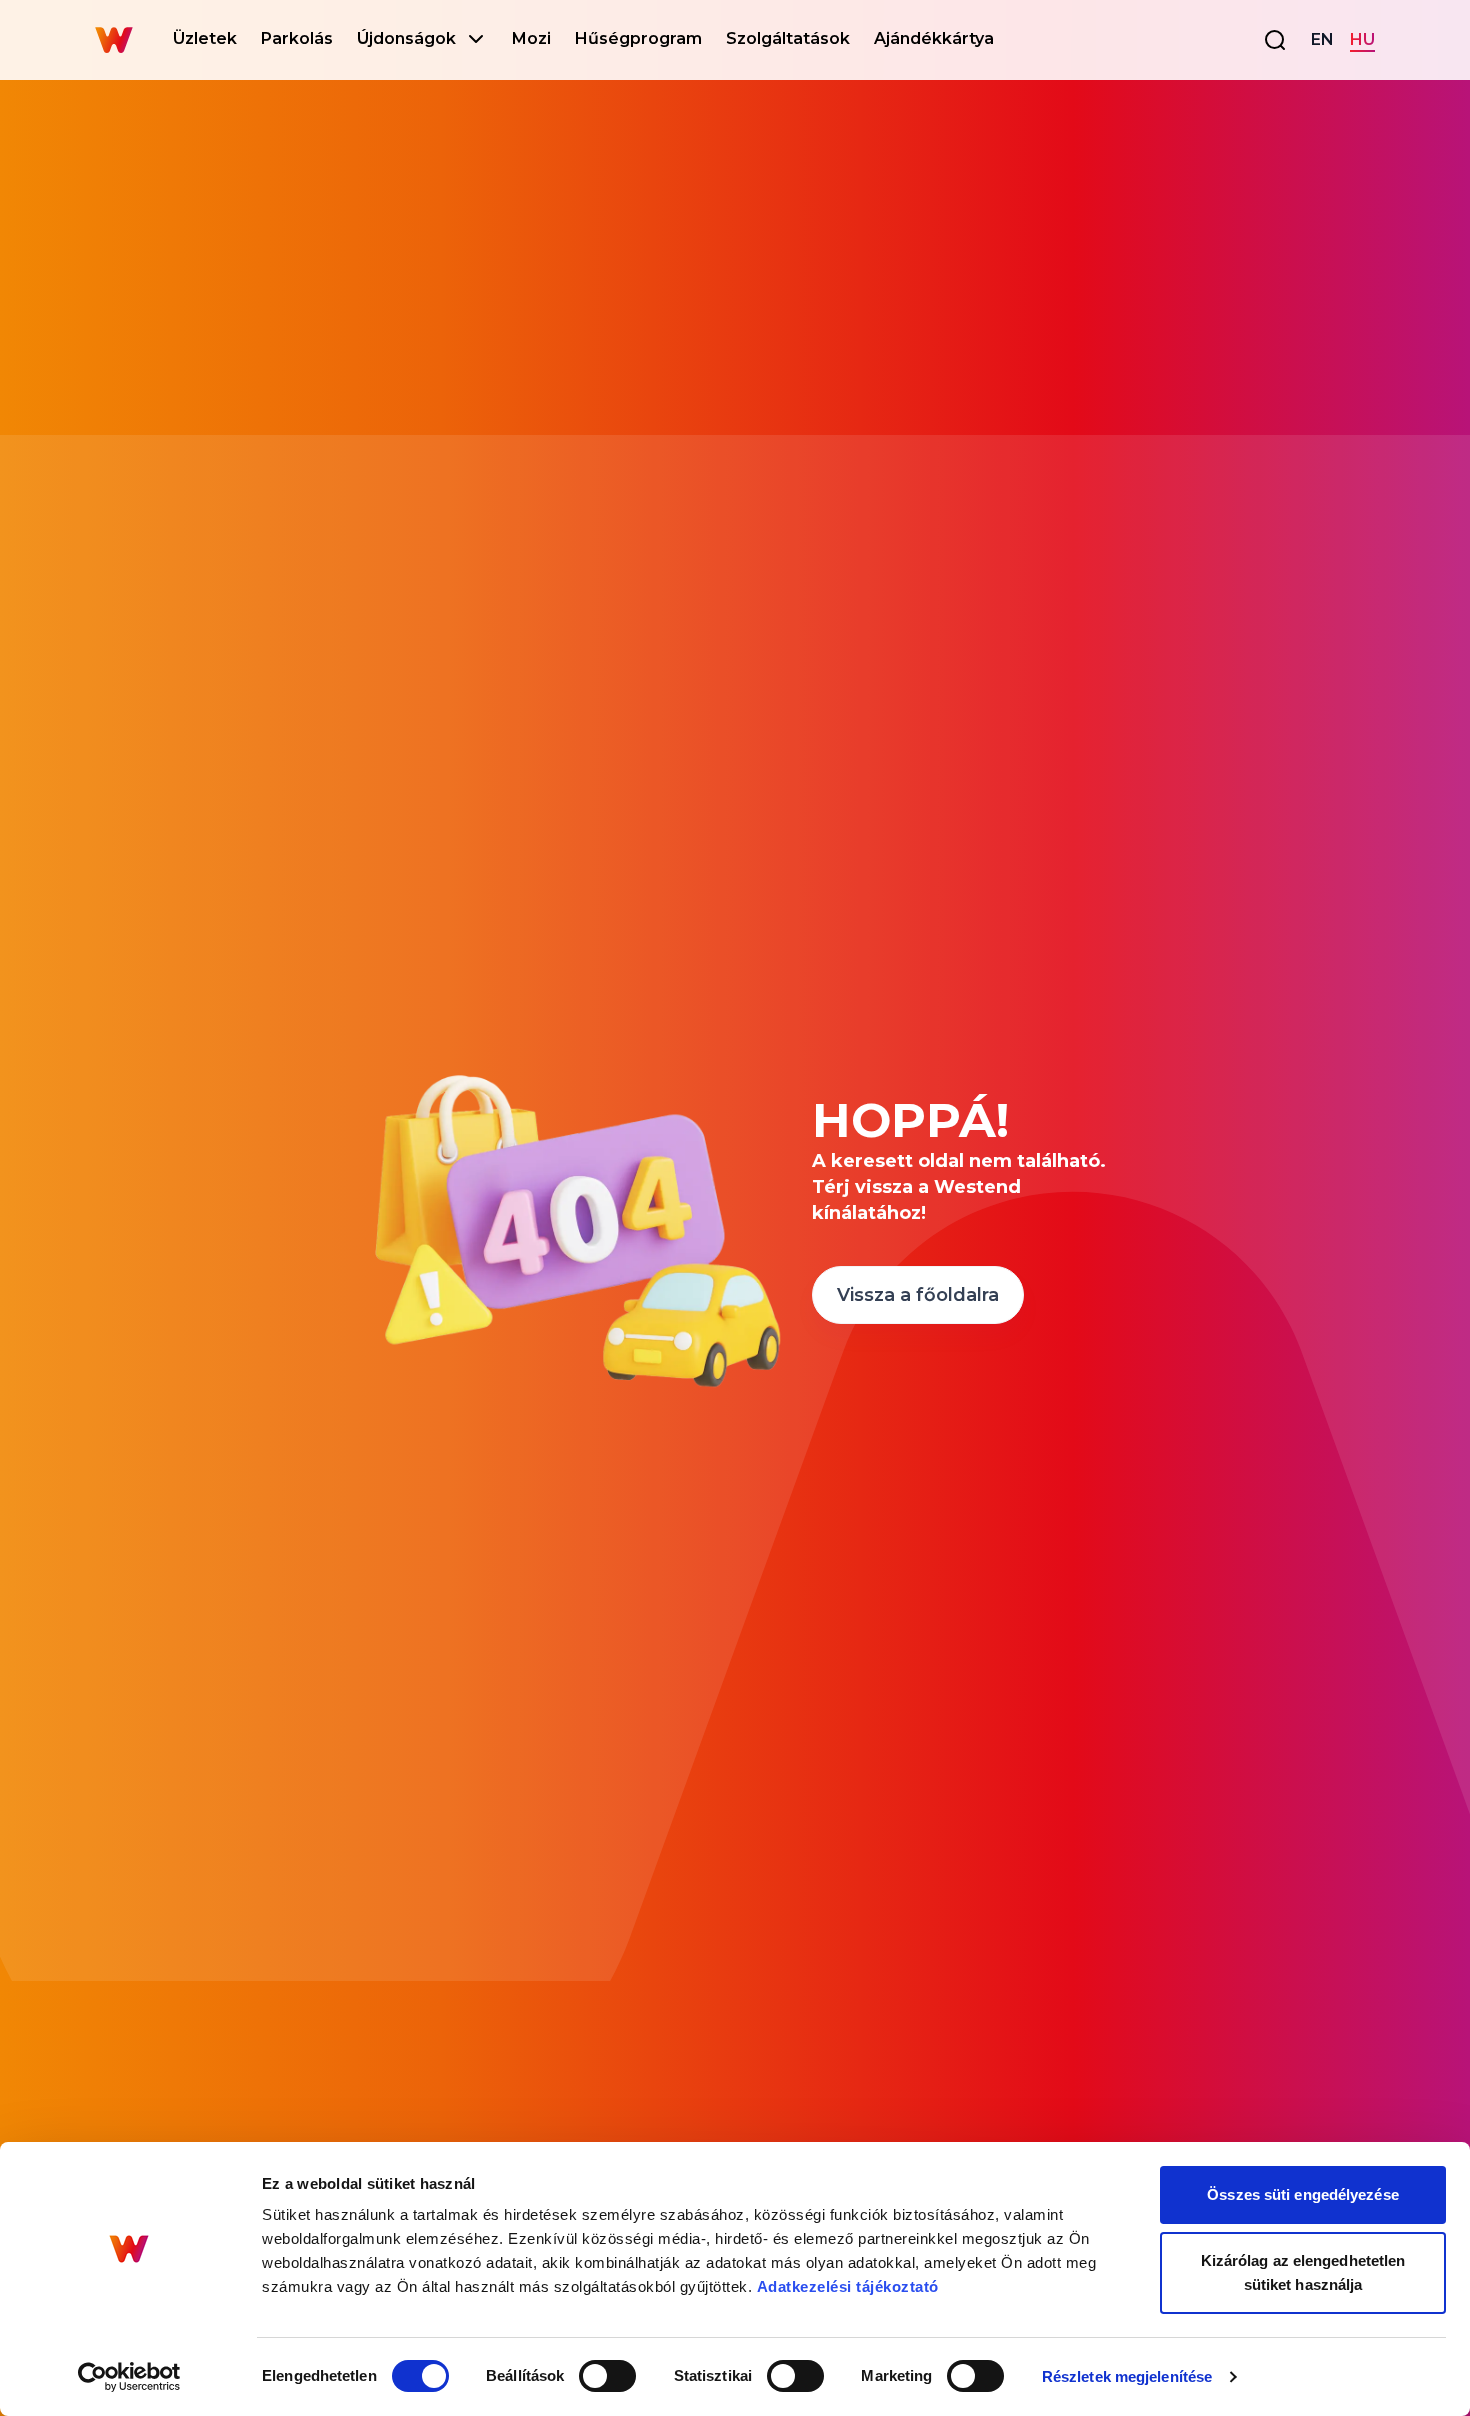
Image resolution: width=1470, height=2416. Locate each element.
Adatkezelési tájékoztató (848, 2286)
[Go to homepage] (114, 40)
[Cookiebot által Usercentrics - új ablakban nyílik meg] (129, 2377)
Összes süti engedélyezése (1303, 2194)
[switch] (607, 2376)
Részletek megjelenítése (1127, 2376)
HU (1362, 39)
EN (1322, 39)
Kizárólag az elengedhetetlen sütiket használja (1303, 2272)
